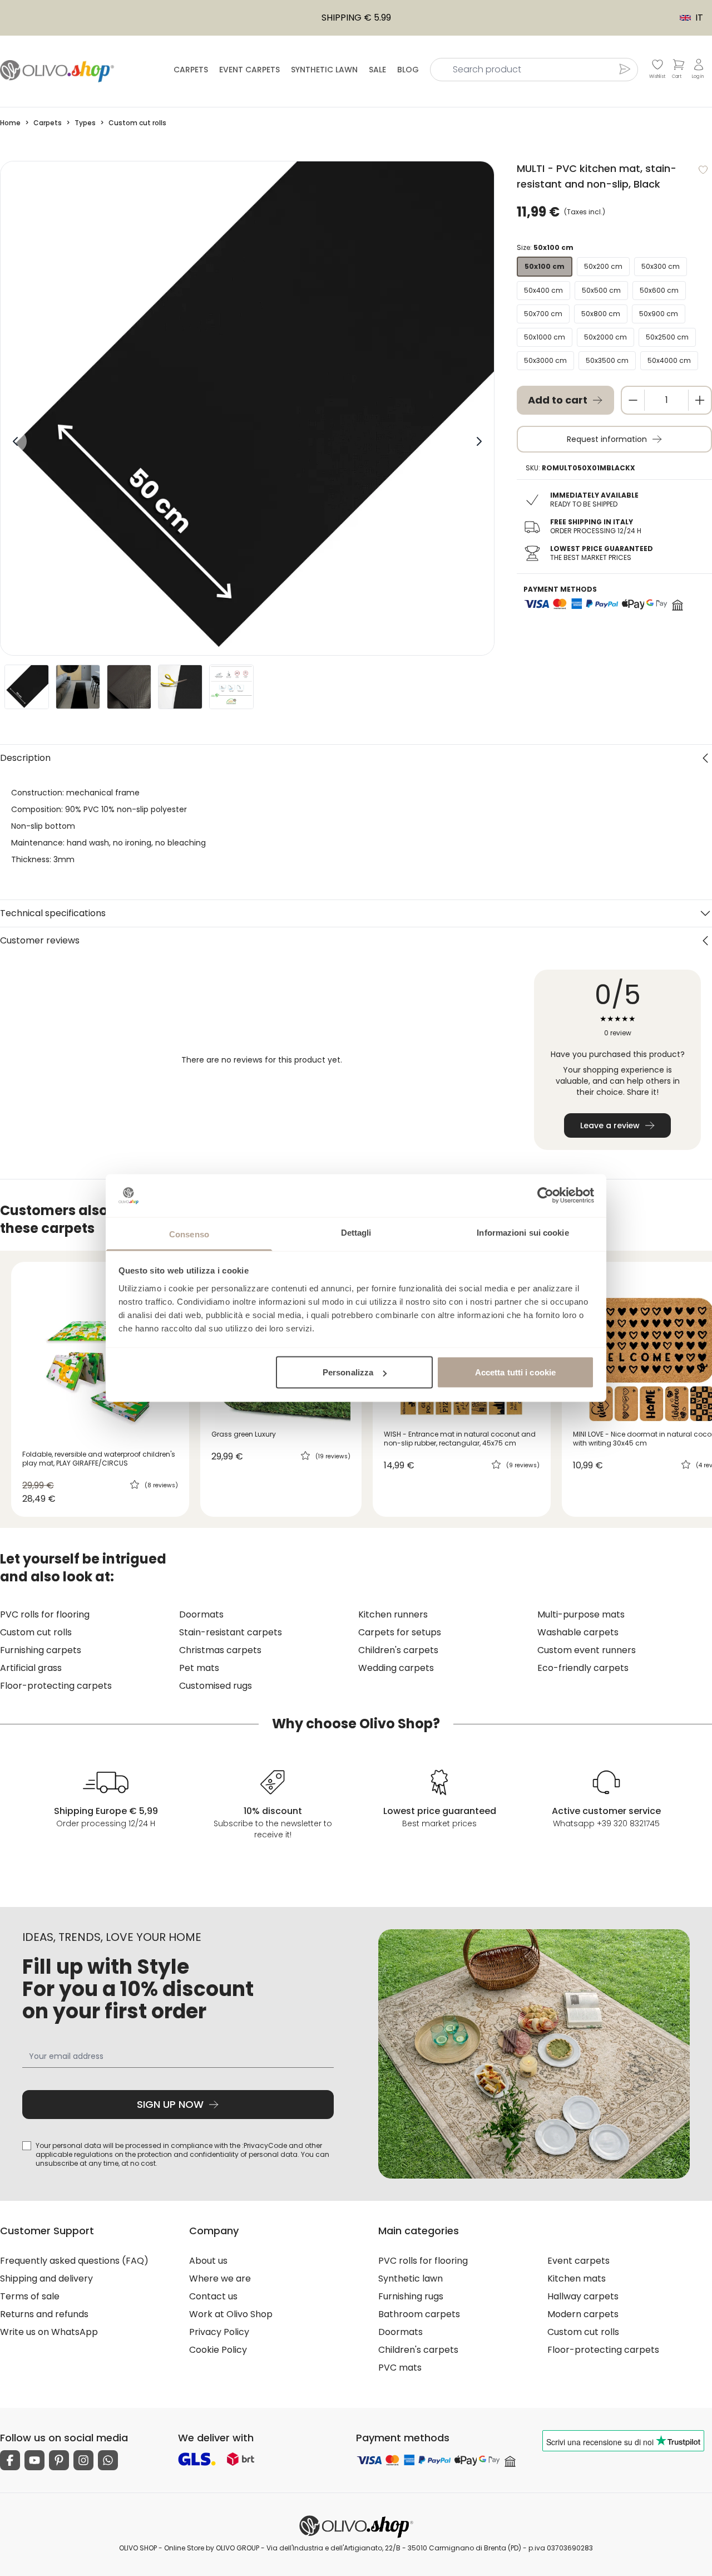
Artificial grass (31, 1668)
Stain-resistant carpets (231, 1632)
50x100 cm (545, 266)
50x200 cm (603, 266)
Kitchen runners (393, 1614)
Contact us (213, 2296)
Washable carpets (578, 1632)
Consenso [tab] (189, 1234)
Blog (408, 70)
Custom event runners (587, 1650)
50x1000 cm (545, 337)
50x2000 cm (605, 337)
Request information (607, 439)
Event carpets (249, 70)
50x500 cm (601, 290)
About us (208, 2261)
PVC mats (400, 2368)
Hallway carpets (583, 2296)
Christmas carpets (220, 1650)
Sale (377, 70)
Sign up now (170, 2104)
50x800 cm (601, 314)
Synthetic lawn (324, 70)
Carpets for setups (400, 1632)
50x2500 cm (667, 337)
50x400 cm (543, 290)
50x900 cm (659, 314)
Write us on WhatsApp (49, 2332)
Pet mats (199, 1668)
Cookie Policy (218, 2350)
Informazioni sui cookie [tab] (523, 1232)
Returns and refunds (44, 2314)
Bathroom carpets (419, 2314)
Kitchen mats (577, 2278)
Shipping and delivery (46, 2278)
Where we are (220, 2278)
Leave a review (610, 1125)
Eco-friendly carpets (583, 1668)
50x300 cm (661, 266)
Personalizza (348, 1372)
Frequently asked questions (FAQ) (74, 2261)
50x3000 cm (545, 360)
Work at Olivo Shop (231, 2314)
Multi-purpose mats (581, 1614)
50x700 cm (543, 314)
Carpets (191, 70)
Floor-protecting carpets (56, 1686)
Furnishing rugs (411, 2296)
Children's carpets (398, 1650)
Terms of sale (30, 2296)
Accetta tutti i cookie (515, 1372)
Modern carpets (583, 2314)
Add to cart (558, 400)
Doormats (201, 1614)
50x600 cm (659, 290)
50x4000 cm (669, 360)
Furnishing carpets (41, 1650)
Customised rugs (216, 1686)
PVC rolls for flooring (45, 1614)
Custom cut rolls (36, 1632)
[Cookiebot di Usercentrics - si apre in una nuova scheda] (545, 1196)
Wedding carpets (396, 1668)
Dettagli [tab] (356, 1232)
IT (686, 18)
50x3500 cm (607, 360)
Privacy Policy (219, 2332)
